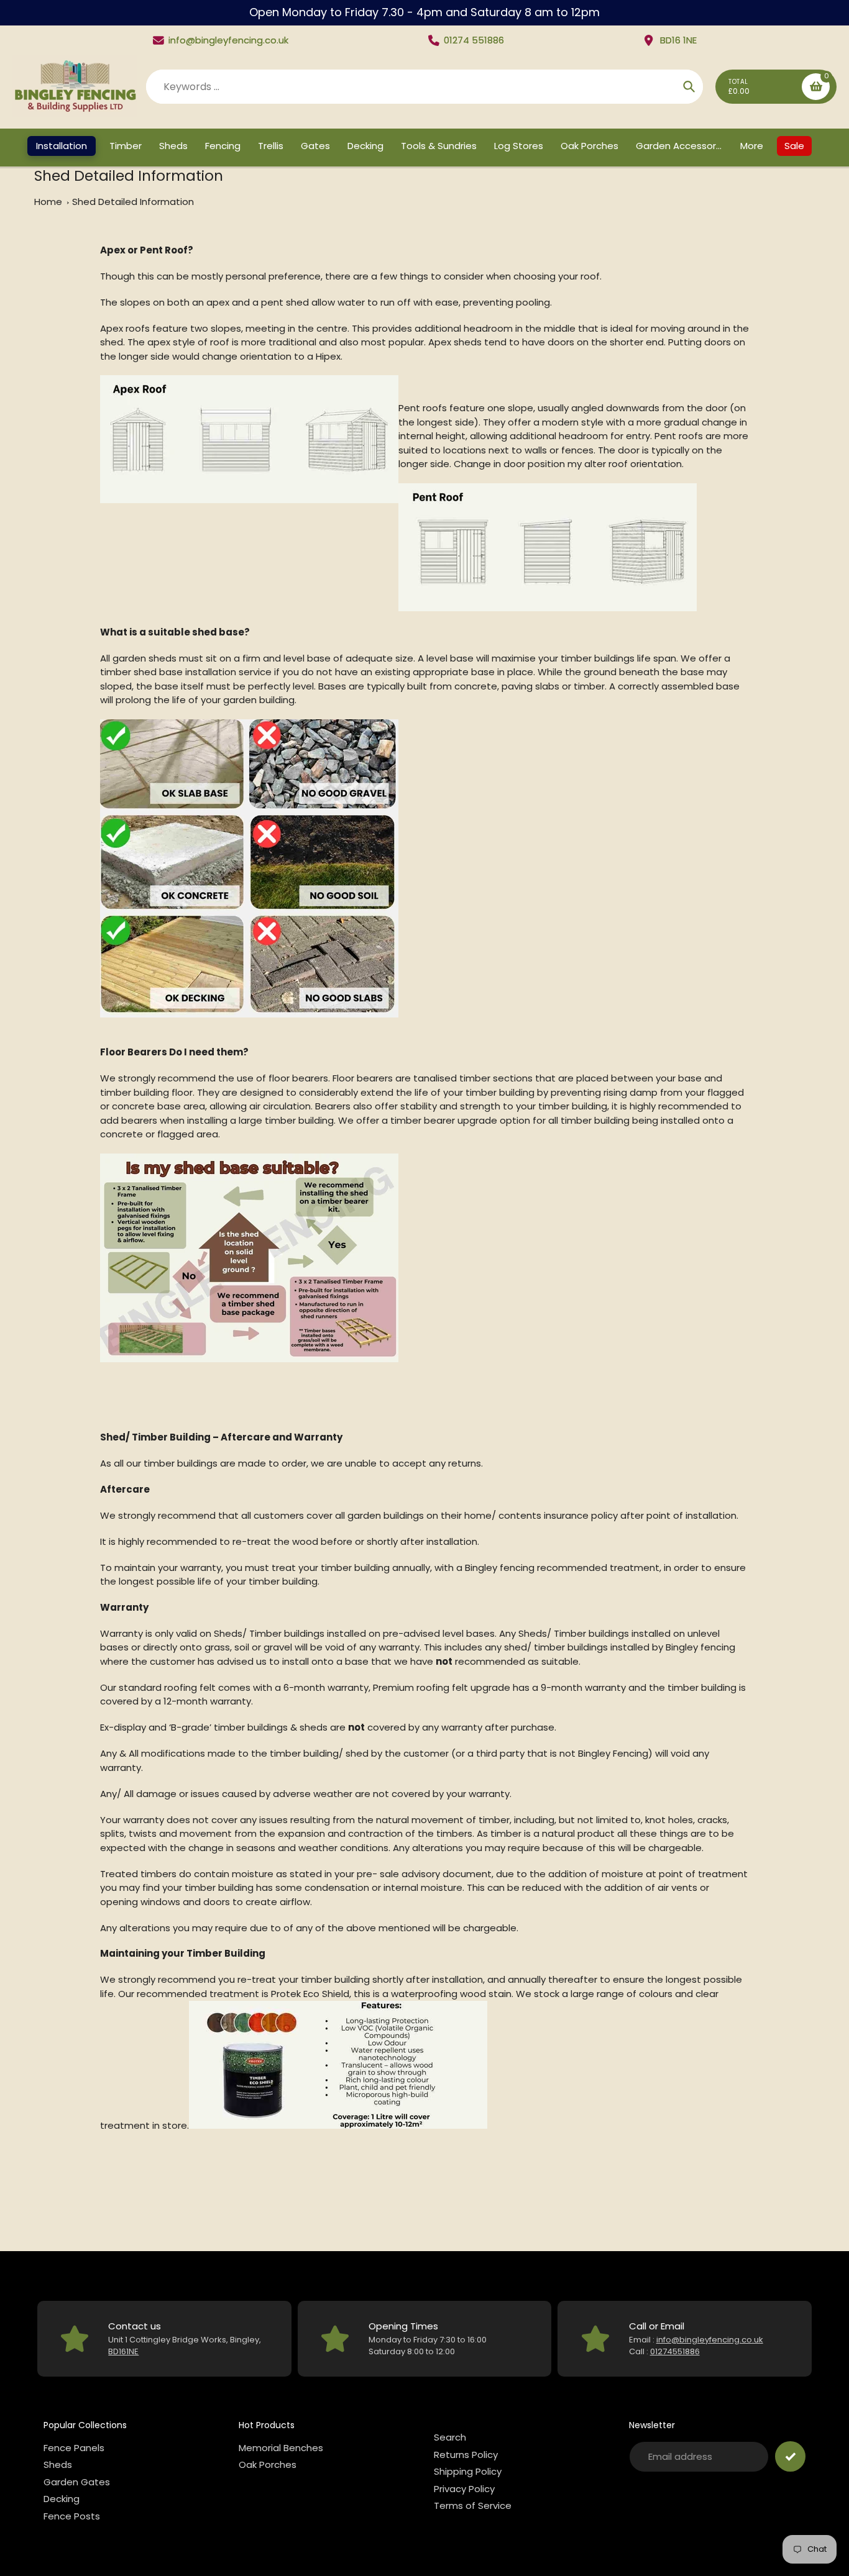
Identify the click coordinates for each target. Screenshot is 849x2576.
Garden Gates (77, 2482)
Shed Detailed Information (133, 202)
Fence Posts (72, 2516)
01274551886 (675, 2351)
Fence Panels (74, 2448)
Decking (62, 2499)
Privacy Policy (464, 2489)
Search (450, 2437)
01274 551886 (474, 40)
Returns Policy (466, 2455)
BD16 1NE (678, 40)
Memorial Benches (281, 2448)
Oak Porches (268, 2464)
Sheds (58, 2464)
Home (48, 202)
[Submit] (790, 2456)
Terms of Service (473, 2505)
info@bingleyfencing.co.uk (228, 40)
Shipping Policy (468, 2471)
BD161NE (123, 2351)
